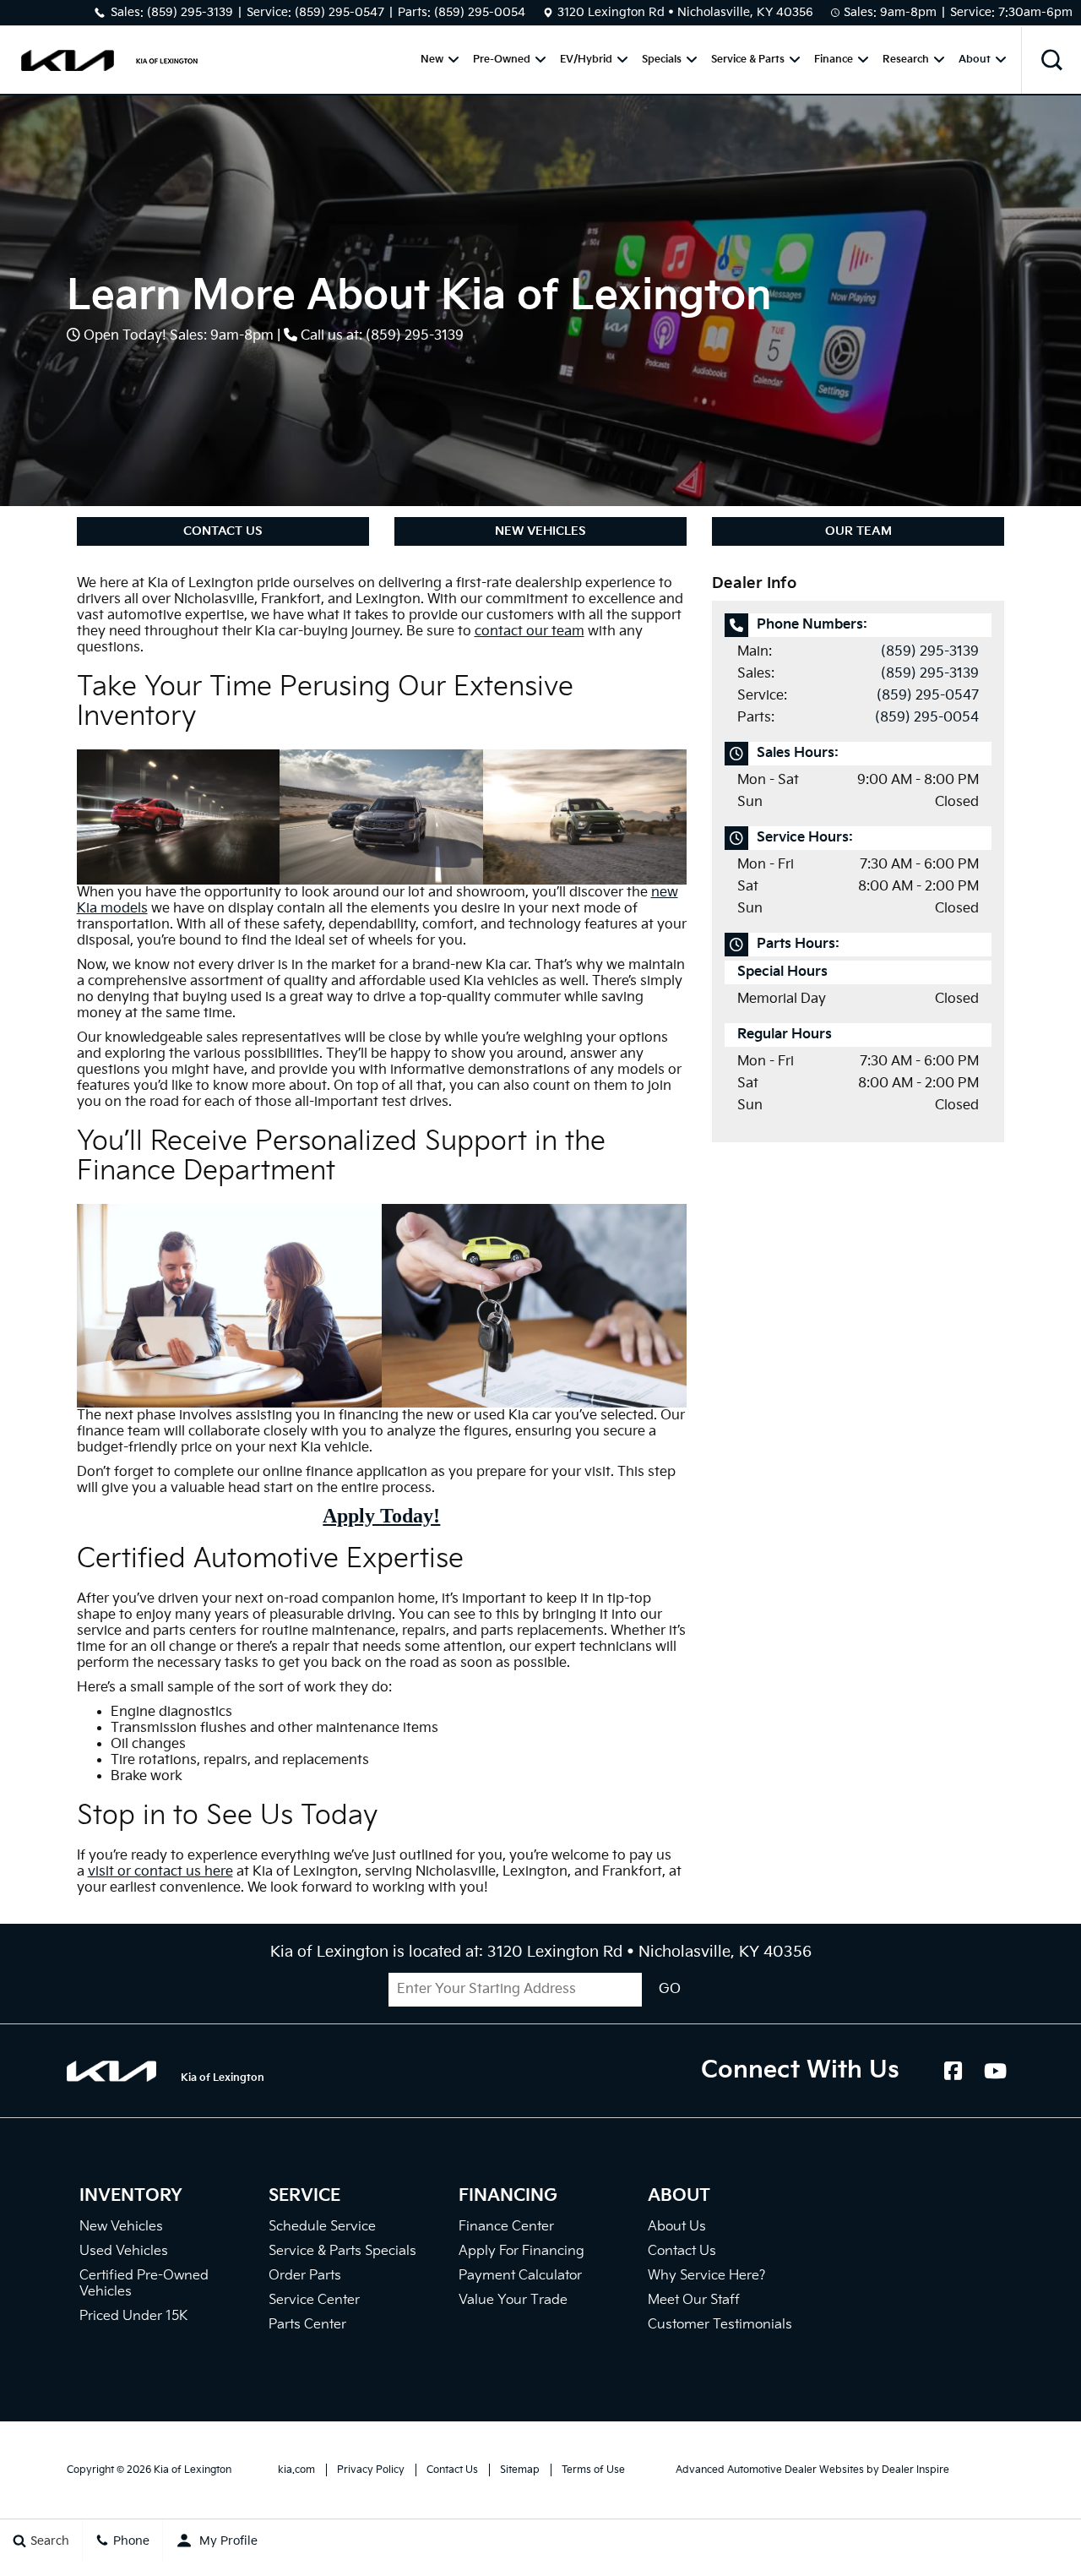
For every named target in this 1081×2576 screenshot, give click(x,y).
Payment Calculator (520, 2276)
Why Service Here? (706, 2276)
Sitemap (520, 2470)
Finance (834, 60)
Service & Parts (748, 60)
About (975, 60)
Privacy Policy (371, 2470)
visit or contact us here (160, 1872)
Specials (662, 60)
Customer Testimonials (720, 2325)
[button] (1051, 60)
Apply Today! (381, 1516)
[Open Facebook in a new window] (953, 2071)
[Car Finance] (534, 1306)
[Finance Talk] (229, 1306)
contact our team (530, 632)
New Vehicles (540, 531)
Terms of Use (593, 2470)
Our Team (858, 531)
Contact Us (223, 531)
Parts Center (307, 2325)
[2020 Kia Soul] (585, 817)
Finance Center (506, 2227)
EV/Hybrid (586, 60)
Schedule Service (322, 2227)
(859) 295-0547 (340, 12)
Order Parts (305, 2276)
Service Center (314, 2300)
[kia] (68, 60)
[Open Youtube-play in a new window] (995, 2071)
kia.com (296, 2470)
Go (670, 1989)
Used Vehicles (124, 2251)
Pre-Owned (502, 60)
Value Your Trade (513, 2300)
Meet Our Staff (694, 2300)
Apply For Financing (521, 2251)
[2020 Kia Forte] (179, 817)
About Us (677, 2227)
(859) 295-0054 (480, 12)
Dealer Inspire (915, 2470)
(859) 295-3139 (190, 12)
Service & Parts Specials (342, 2251)
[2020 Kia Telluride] (381, 817)
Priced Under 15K (133, 2316)
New (432, 60)
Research (906, 60)
